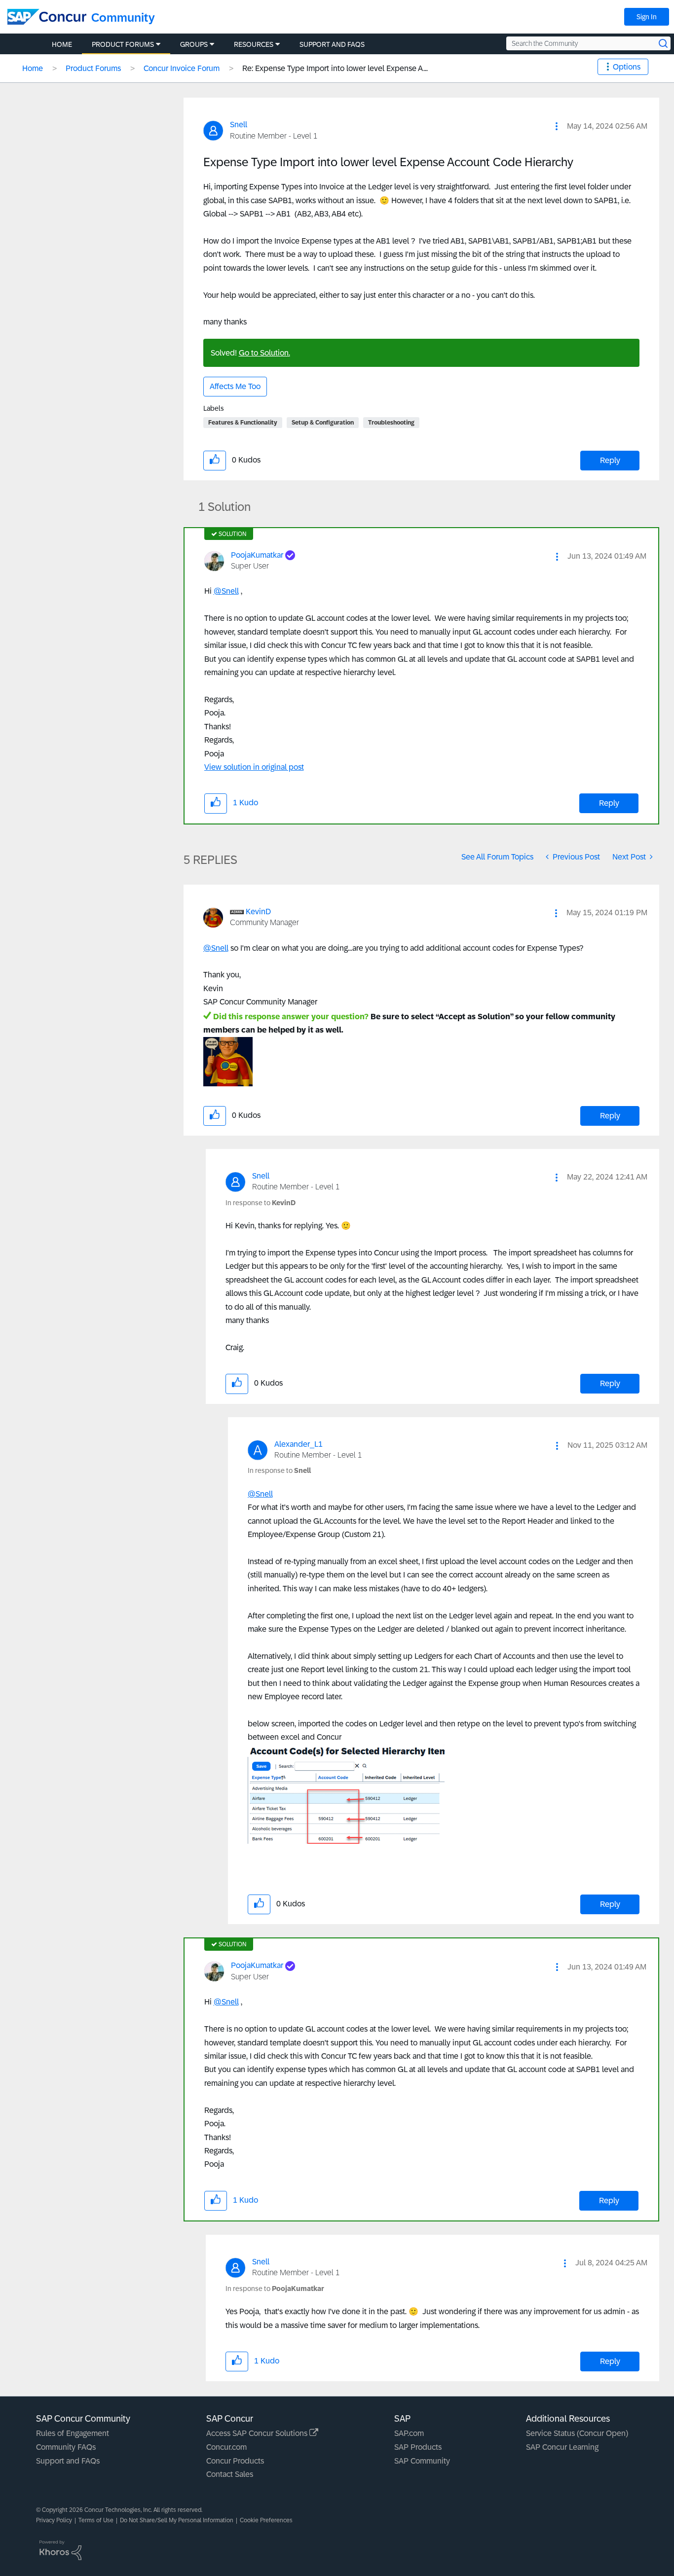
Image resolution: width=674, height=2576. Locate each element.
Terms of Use (96, 2520)
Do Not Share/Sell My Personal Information (177, 2520)
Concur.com (226, 2447)
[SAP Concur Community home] (47, 17)
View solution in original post (254, 767)
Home (33, 68)
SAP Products (418, 2447)
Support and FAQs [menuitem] (332, 44)
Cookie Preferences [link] (266, 2520)
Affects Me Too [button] (235, 386)
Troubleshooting (391, 423)
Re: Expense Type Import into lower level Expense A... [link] (335, 68)
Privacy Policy (54, 2520)
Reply (610, 460)
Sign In (647, 17)
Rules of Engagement (73, 2433)
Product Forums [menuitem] (123, 44)
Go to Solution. (264, 353)
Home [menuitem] (62, 44)
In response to (261, 1203)
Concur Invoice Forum (182, 68)
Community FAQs (66, 2447)
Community (123, 18)
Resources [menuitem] (254, 44)
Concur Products (235, 2461)
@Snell (226, 591)
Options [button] (627, 67)
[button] (557, 126)
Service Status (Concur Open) (577, 2433)
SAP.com (409, 2433)
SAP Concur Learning (562, 2447)
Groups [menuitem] (194, 44)
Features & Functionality (243, 423)
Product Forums (93, 68)
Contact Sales (230, 2474)
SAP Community (422, 2461)
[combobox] (588, 43)
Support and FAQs (68, 2461)
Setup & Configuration (323, 423)
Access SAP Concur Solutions (258, 2433)
